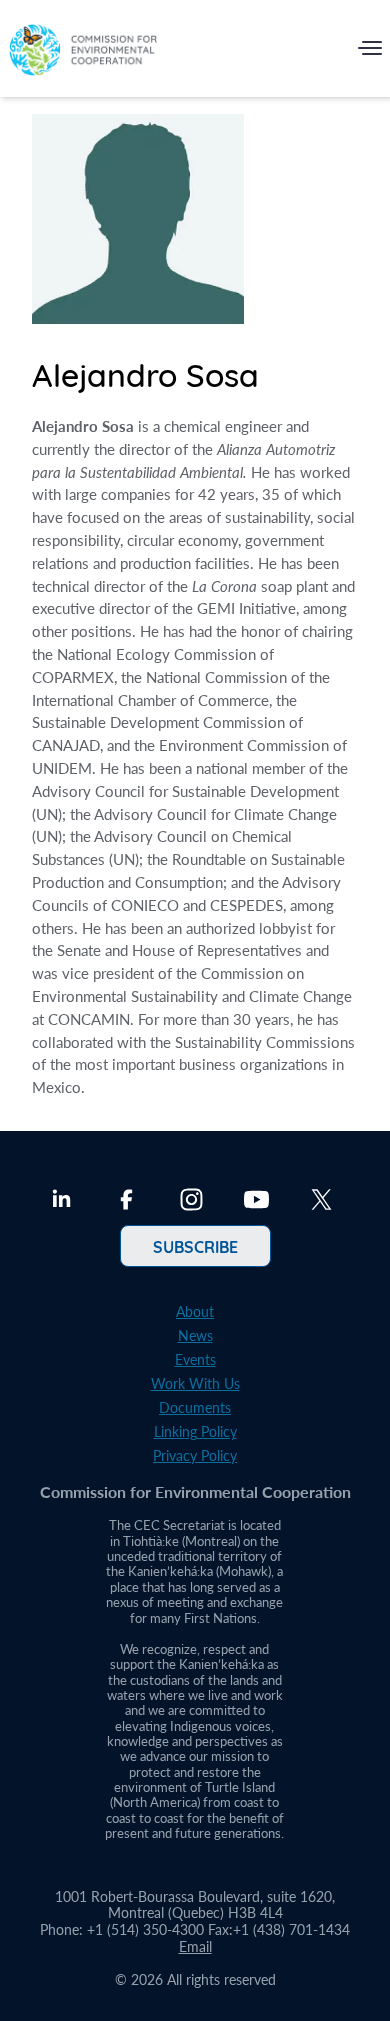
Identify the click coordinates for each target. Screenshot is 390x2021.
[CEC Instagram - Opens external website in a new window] (191, 1202)
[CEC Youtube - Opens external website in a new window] (256, 1202)
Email (195, 1946)
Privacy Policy (195, 1455)
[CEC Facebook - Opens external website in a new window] (126, 1202)
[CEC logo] (83, 52)
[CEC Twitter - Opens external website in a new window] (321, 1202)
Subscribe (195, 1246)
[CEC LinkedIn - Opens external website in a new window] (61, 1202)
